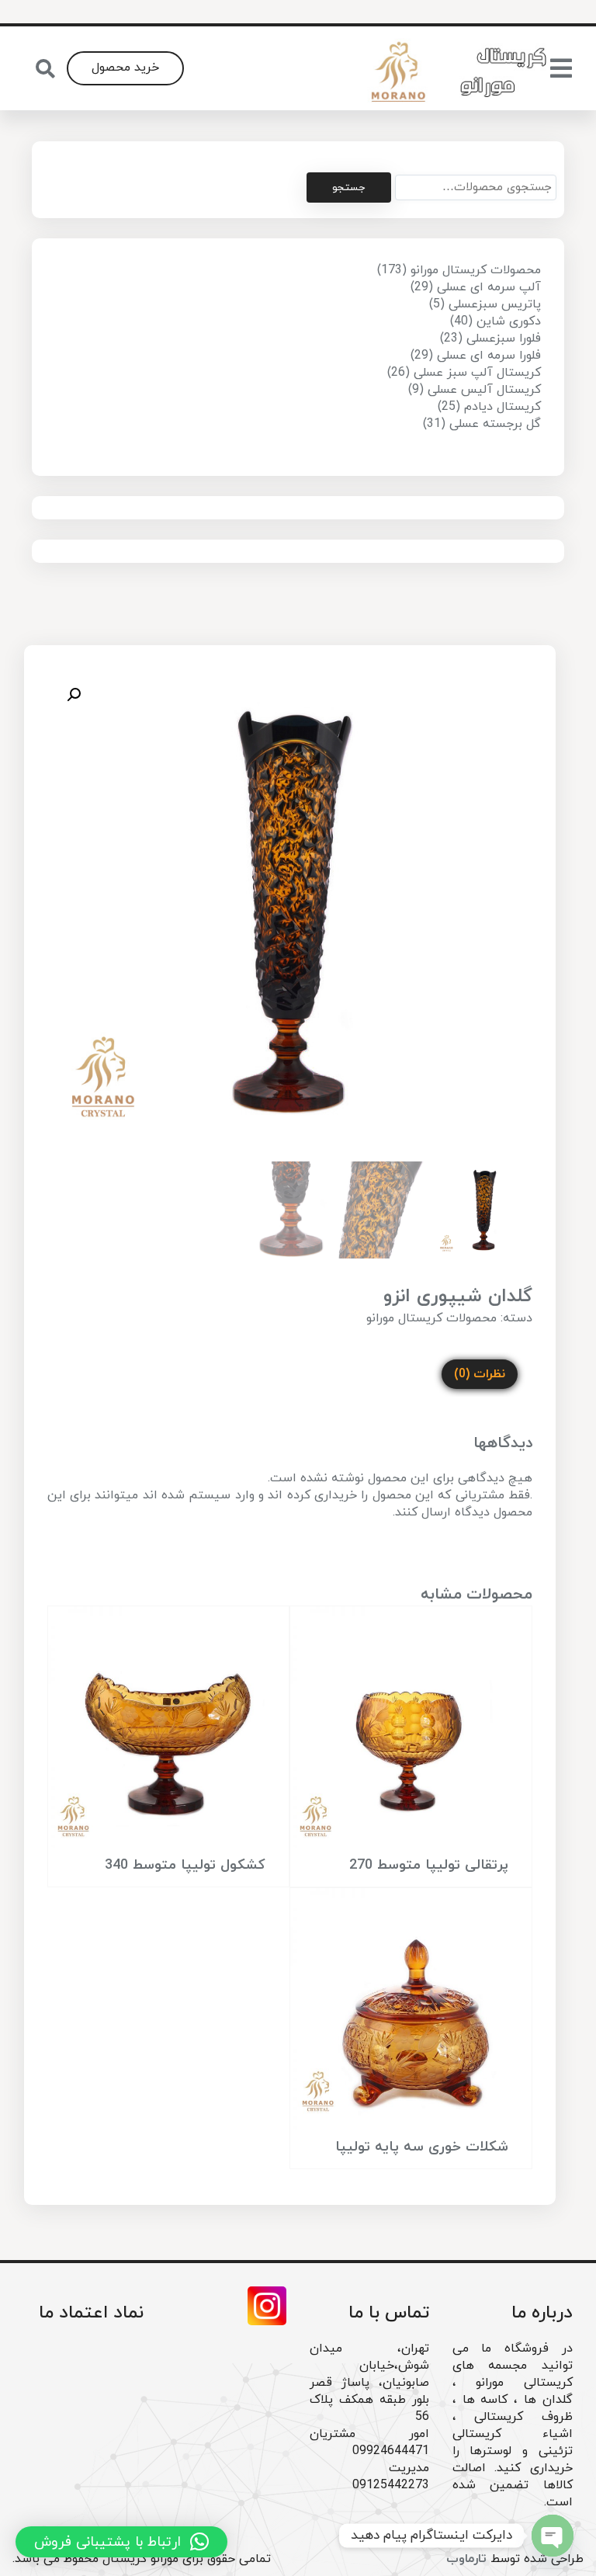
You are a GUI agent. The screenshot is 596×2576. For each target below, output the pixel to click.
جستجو (348, 187)
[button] (74, 695)
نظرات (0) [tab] (480, 1374)
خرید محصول (125, 68)
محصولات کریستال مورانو (431, 1318)
